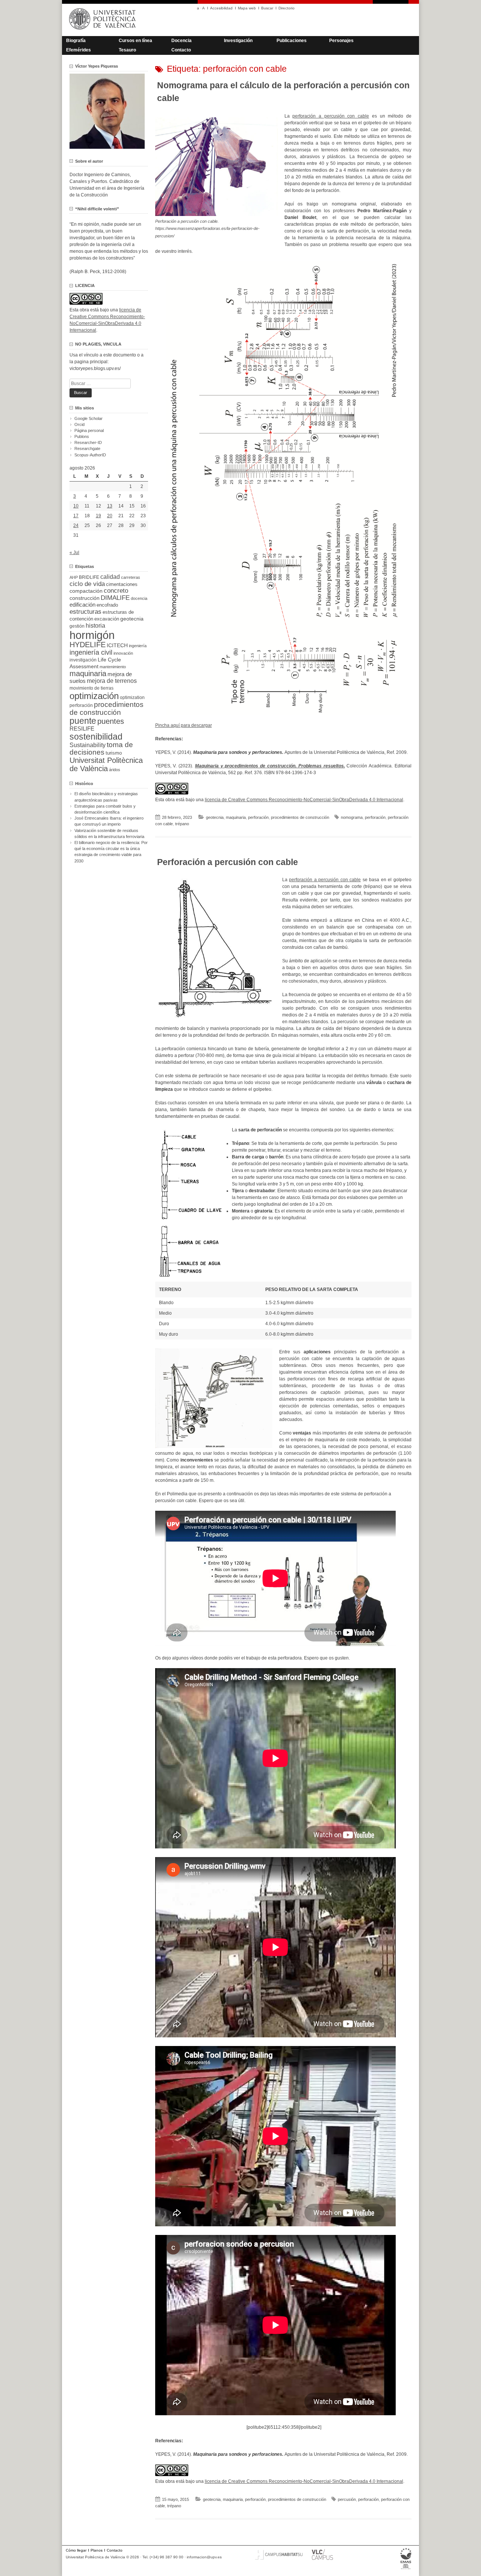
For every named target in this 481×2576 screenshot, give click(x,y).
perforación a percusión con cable (331, 116)
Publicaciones (292, 41)
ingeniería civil (91, 652)
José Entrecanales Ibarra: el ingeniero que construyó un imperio (109, 821)
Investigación (238, 41)
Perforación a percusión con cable (228, 862)
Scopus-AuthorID (90, 455)
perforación (258, 817)
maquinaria (236, 817)
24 (76, 525)
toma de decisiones (101, 748)
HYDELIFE (88, 645)
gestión (77, 626)
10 (76, 506)
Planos (97, 2550)
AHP (74, 577)
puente (83, 721)
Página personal (89, 430)
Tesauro (127, 50)
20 (110, 516)
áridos (115, 770)
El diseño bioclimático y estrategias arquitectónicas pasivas (106, 797)
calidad (110, 577)
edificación (82, 605)
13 (110, 506)
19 (98, 516)
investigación (83, 660)
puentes (111, 721)
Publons (82, 436)
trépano (182, 824)
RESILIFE (82, 729)
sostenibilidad (96, 737)
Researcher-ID (88, 442)
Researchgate (87, 448)
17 (76, 516)
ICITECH (117, 646)
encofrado (107, 605)
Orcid (79, 424)
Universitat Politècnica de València (106, 764)
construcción (85, 598)
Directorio (287, 8)
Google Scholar (88, 418)
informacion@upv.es (204, 2557)
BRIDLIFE (89, 577)
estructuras (85, 612)
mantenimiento (113, 667)
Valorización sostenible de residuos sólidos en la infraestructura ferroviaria (109, 834)
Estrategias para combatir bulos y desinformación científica (105, 809)
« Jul (74, 553)
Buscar (267, 8)
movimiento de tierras (92, 688)
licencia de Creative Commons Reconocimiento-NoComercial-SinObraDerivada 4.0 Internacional (304, 800)
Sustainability (88, 745)
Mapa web (247, 8)
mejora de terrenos (112, 681)
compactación (86, 591)
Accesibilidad (221, 8)
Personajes (341, 41)
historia (95, 625)
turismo (114, 753)
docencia (139, 598)
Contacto (181, 50)
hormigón (92, 635)
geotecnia (215, 817)
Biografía (76, 41)
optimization (132, 698)
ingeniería (138, 646)
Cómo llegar (76, 2550)
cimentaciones (122, 584)
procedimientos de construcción (300, 817)
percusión (347, 2499)
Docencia (182, 41)
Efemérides (79, 50)
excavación (107, 619)
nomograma (352, 817)
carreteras (131, 577)
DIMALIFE (115, 598)
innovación (123, 653)
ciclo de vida (87, 584)
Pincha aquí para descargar (184, 725)
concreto (116, 591)
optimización (94, 696)
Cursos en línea (135, 41)
